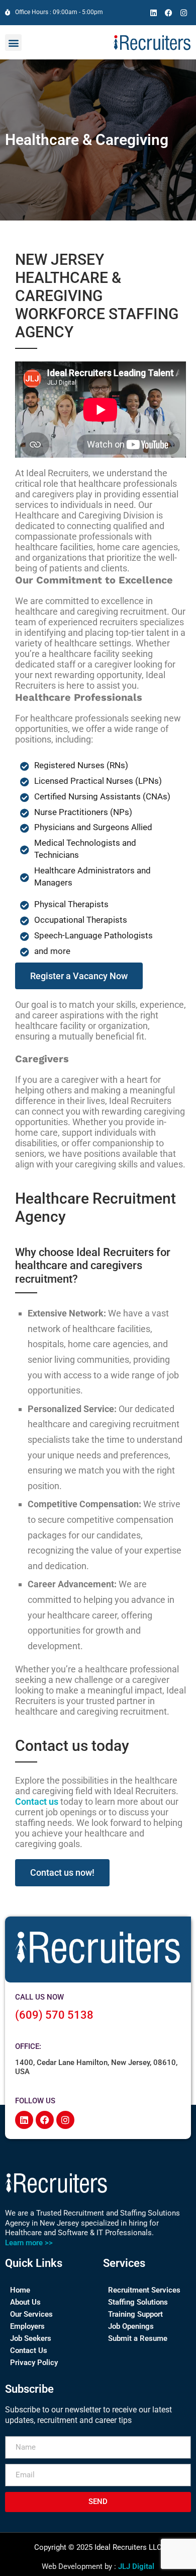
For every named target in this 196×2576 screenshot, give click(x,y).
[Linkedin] (153, 13)
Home (20, 2290)
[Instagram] (183, 13)
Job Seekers (31, 2338)
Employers (27, 2326)
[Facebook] (168, 13)
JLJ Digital (136, 2566)
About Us (25, 2302)
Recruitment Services (144, 2290)
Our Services (31, 2314)
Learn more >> (29, 2243)
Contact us (37, 1801)
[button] (13, 43)
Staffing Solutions (138, 2302)
